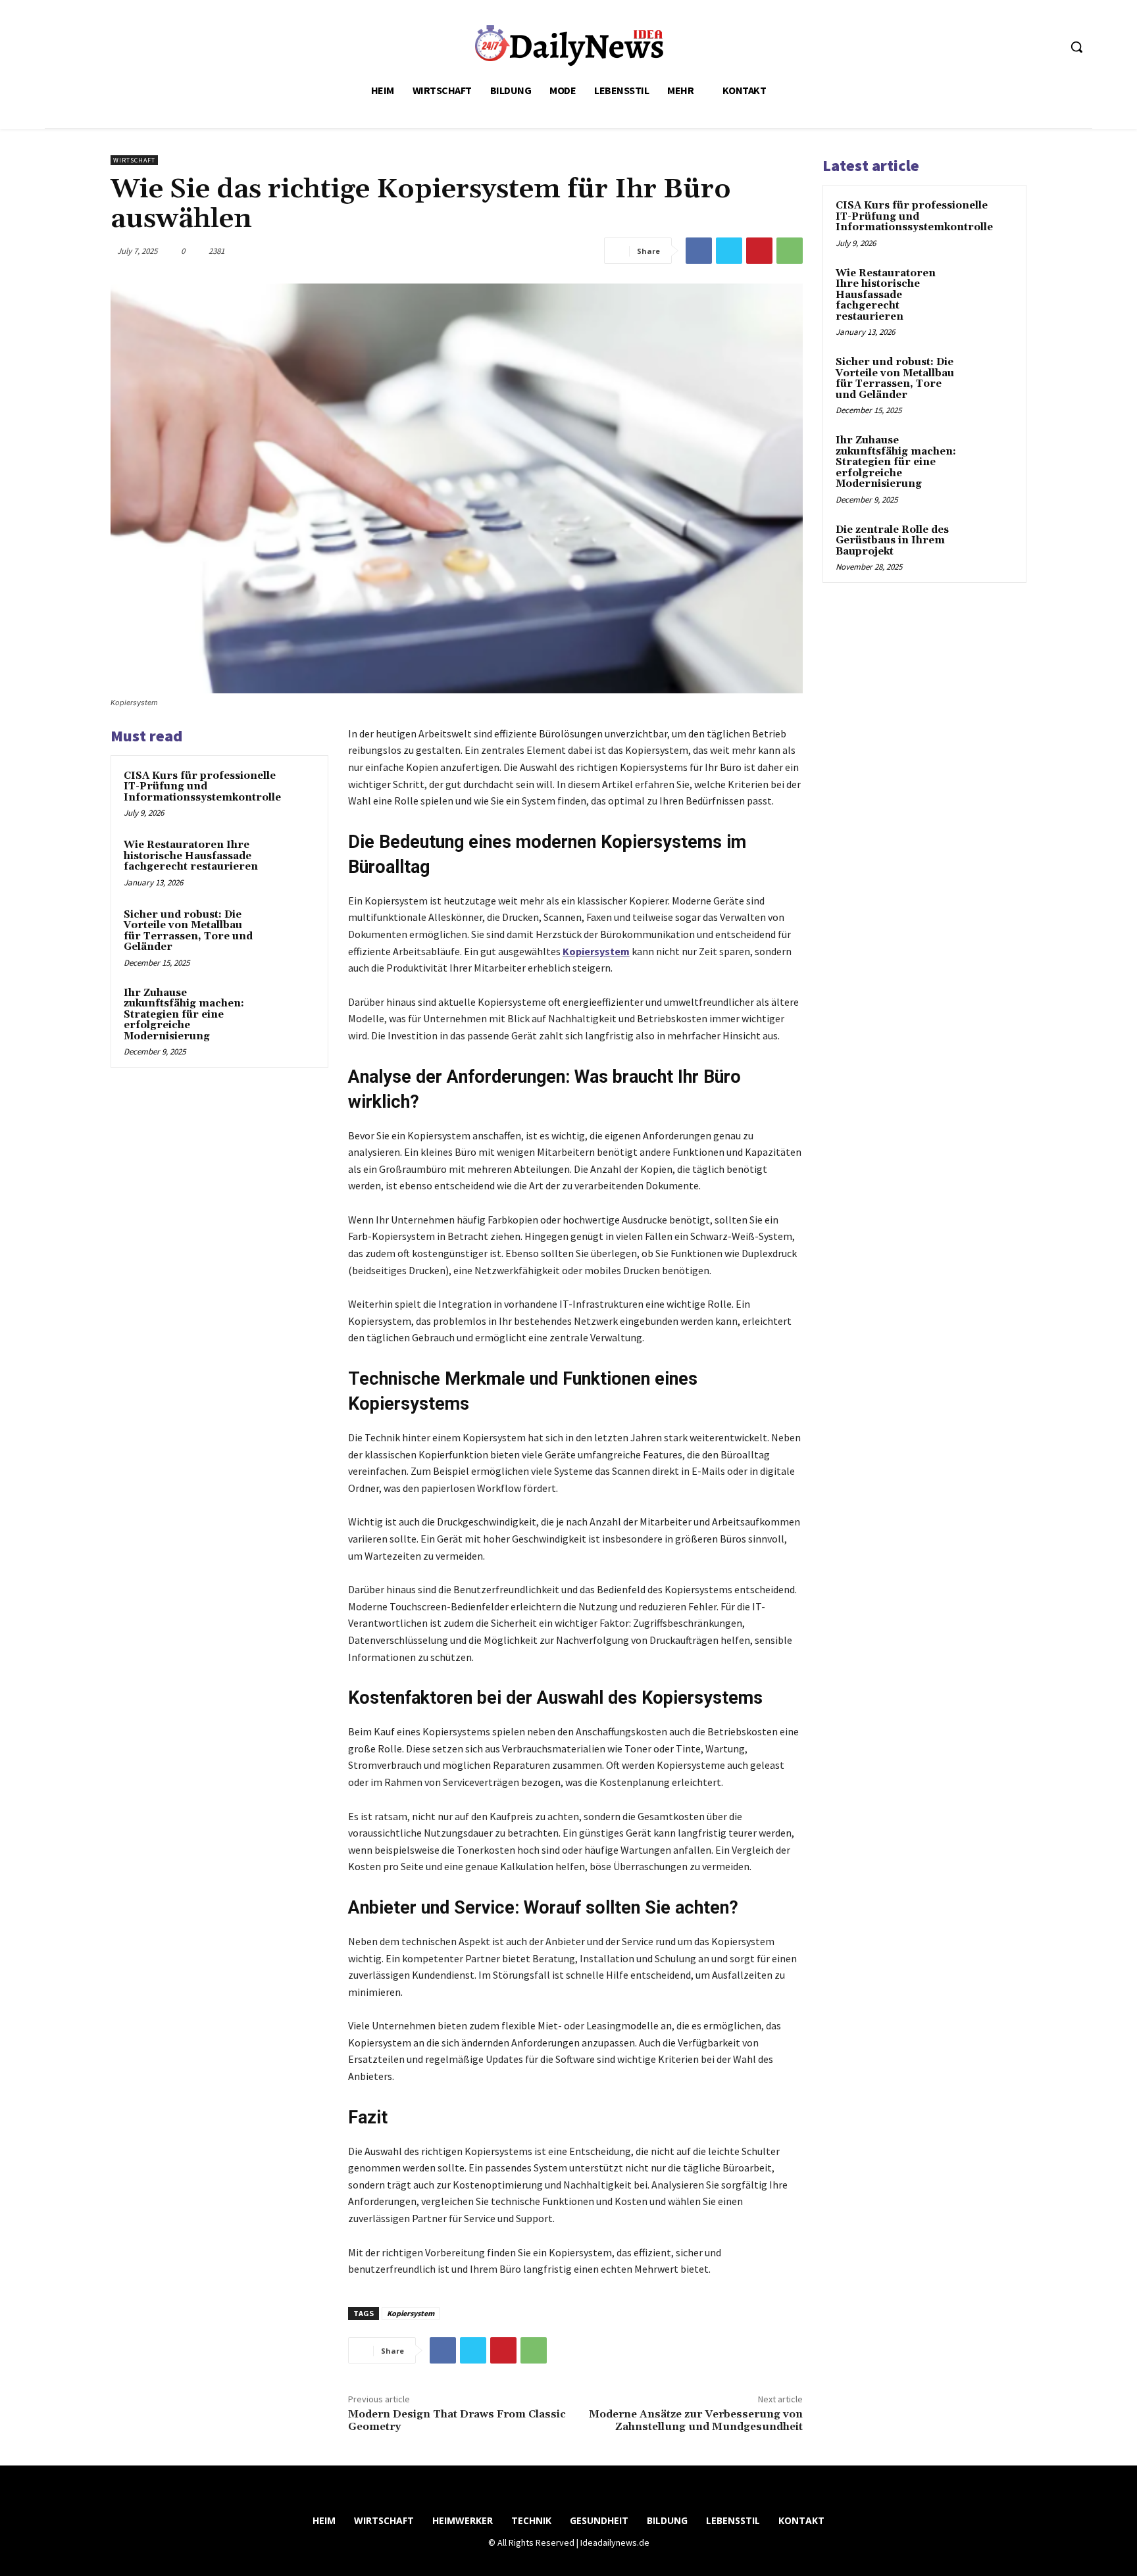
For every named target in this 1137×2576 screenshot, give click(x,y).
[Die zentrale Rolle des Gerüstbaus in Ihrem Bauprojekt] (990, 545)
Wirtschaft (134, 160)
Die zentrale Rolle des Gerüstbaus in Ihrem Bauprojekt (892, 541)
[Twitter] (729, 251)
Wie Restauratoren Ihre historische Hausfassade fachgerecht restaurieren (191, 856)
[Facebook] (699, 251)
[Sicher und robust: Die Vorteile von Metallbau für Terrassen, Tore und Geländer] (290, 932)
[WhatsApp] (790, 251)
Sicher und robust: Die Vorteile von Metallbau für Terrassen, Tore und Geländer (188, 931)
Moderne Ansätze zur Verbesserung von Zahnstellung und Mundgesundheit (696, 2420)
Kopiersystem (411, 2313)
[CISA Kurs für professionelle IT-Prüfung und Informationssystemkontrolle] (313, 793)
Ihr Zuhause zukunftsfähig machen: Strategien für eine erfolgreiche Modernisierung (184, 1015)
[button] (1076, 47)
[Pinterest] (759, 251)
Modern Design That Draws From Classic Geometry (457, 2420)
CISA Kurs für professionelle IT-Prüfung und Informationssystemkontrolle (202, 787)
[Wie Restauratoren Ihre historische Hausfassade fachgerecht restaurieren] (290, 862)
